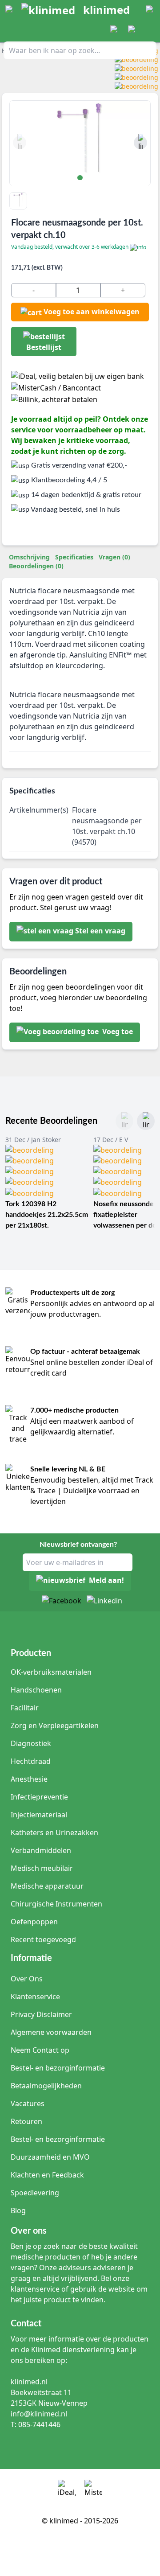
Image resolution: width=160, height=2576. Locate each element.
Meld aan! (106, 1581)
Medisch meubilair (42, 1868)
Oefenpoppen (34, 1922)
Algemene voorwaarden (51, 2032)
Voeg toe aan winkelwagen (92, 312)
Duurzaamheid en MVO (50, 2157)
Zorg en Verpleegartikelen (55, 1726)
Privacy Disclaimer (41, 2014)
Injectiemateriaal (39, 1815)
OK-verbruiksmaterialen (51, 1672)
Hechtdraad (31, 1761)
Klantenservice (35, 1997)
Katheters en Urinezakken (54, 1832)
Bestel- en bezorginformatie (58, 2068)
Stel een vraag (100, 931)
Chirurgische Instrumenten (56, 1904)
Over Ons (27, 1979)
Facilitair (25, 1708)
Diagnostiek (31, 1743)
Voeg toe (117, 1032)
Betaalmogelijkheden (46, 2086)
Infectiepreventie (39, 1797)
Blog (18, 2210)
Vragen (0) (114, 557)
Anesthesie (29, 1779)
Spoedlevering (35, 2193)
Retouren (26, 2121)
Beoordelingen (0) (36, 566)
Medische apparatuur (47, 1886)
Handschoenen (36, 1690)
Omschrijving (29, 557)
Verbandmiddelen (41, 1850)
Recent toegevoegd (43, 1939)
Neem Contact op (40, 2050)
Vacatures (28, 2104)
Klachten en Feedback (47, 2175)
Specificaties (74, 557)
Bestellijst (44, 347)
